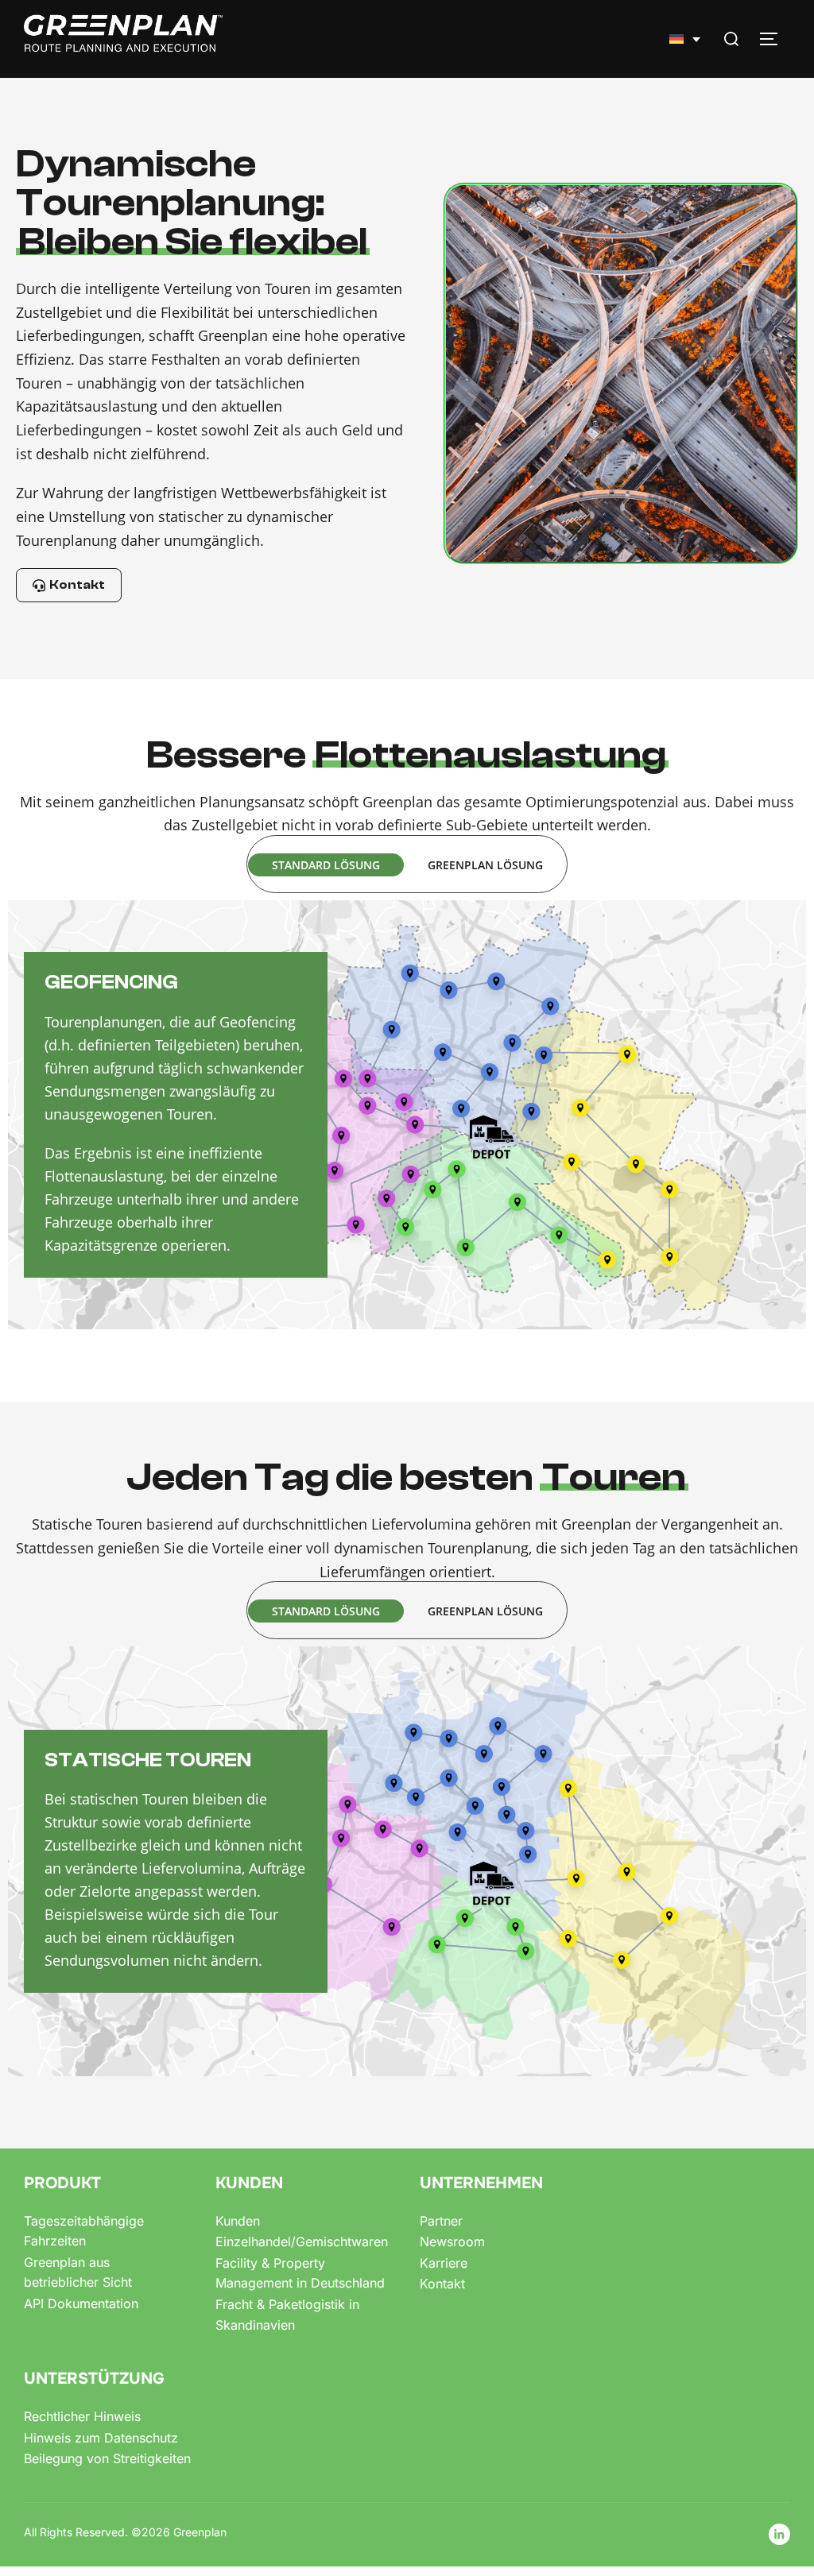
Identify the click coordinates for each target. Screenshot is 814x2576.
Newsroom (452, 2241)
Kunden (238, 2221)
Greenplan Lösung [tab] (485, 865)
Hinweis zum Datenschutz (101, 2438)
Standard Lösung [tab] (326, 865)
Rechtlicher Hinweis (82, 2416)
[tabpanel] (407, 1115)
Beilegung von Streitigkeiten (107, 2458)
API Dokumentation (81, 2303)
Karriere (444, 2263)
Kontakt (442, 2284)
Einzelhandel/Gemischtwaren (302, 2241)
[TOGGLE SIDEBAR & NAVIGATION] (774, 39)
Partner (441, 2221)
